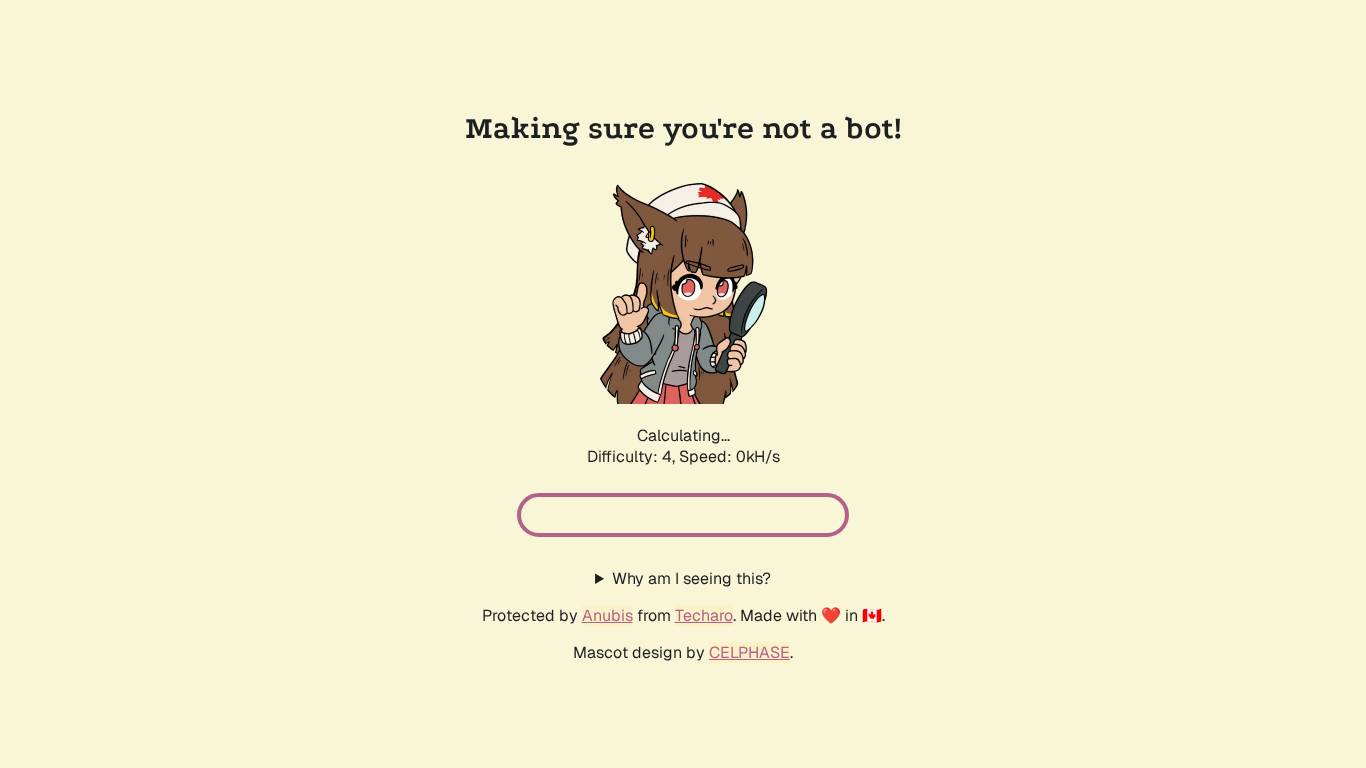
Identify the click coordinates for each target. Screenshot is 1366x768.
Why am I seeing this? (691, 578)
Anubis (607, 615)
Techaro (704, 615)
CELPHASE (749, 652)
